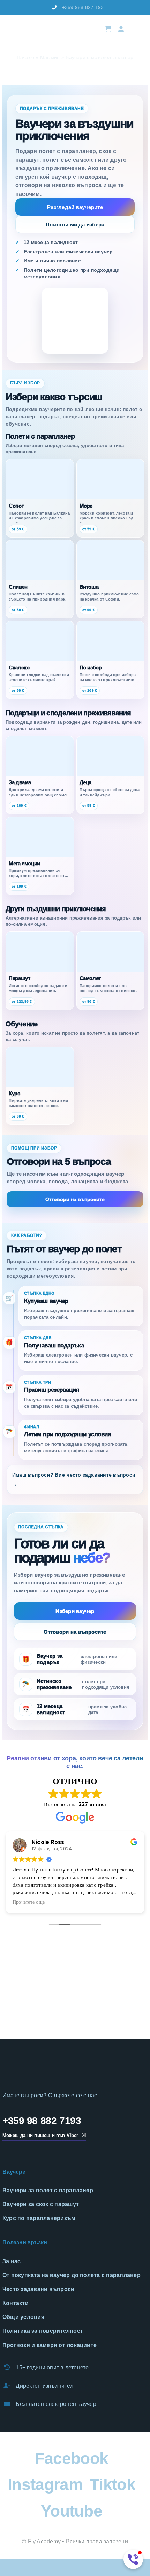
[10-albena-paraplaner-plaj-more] (125, 1942)
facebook (72, 2458)
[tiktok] (30, 8)
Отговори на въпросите (75, 1199)
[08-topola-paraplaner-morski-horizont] (25, 1991)
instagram (45, 2484)
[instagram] (18, 8)
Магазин (50, 57)
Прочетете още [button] (29, 1902)
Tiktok (112, 2484)
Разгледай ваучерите (75, 207)
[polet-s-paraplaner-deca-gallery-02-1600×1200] (75, 1942)
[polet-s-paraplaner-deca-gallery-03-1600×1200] (75, 1991)
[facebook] (7, 8)
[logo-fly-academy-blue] (43, 2064)
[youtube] (41, 8)
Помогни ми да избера (75, 225)
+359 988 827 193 (83, 7)
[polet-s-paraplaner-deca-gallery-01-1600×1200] (25, 1942)
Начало (25, 57)
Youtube (72, 2511)
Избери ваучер (75, 1611)
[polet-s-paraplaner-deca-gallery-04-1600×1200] (125, 1991)
